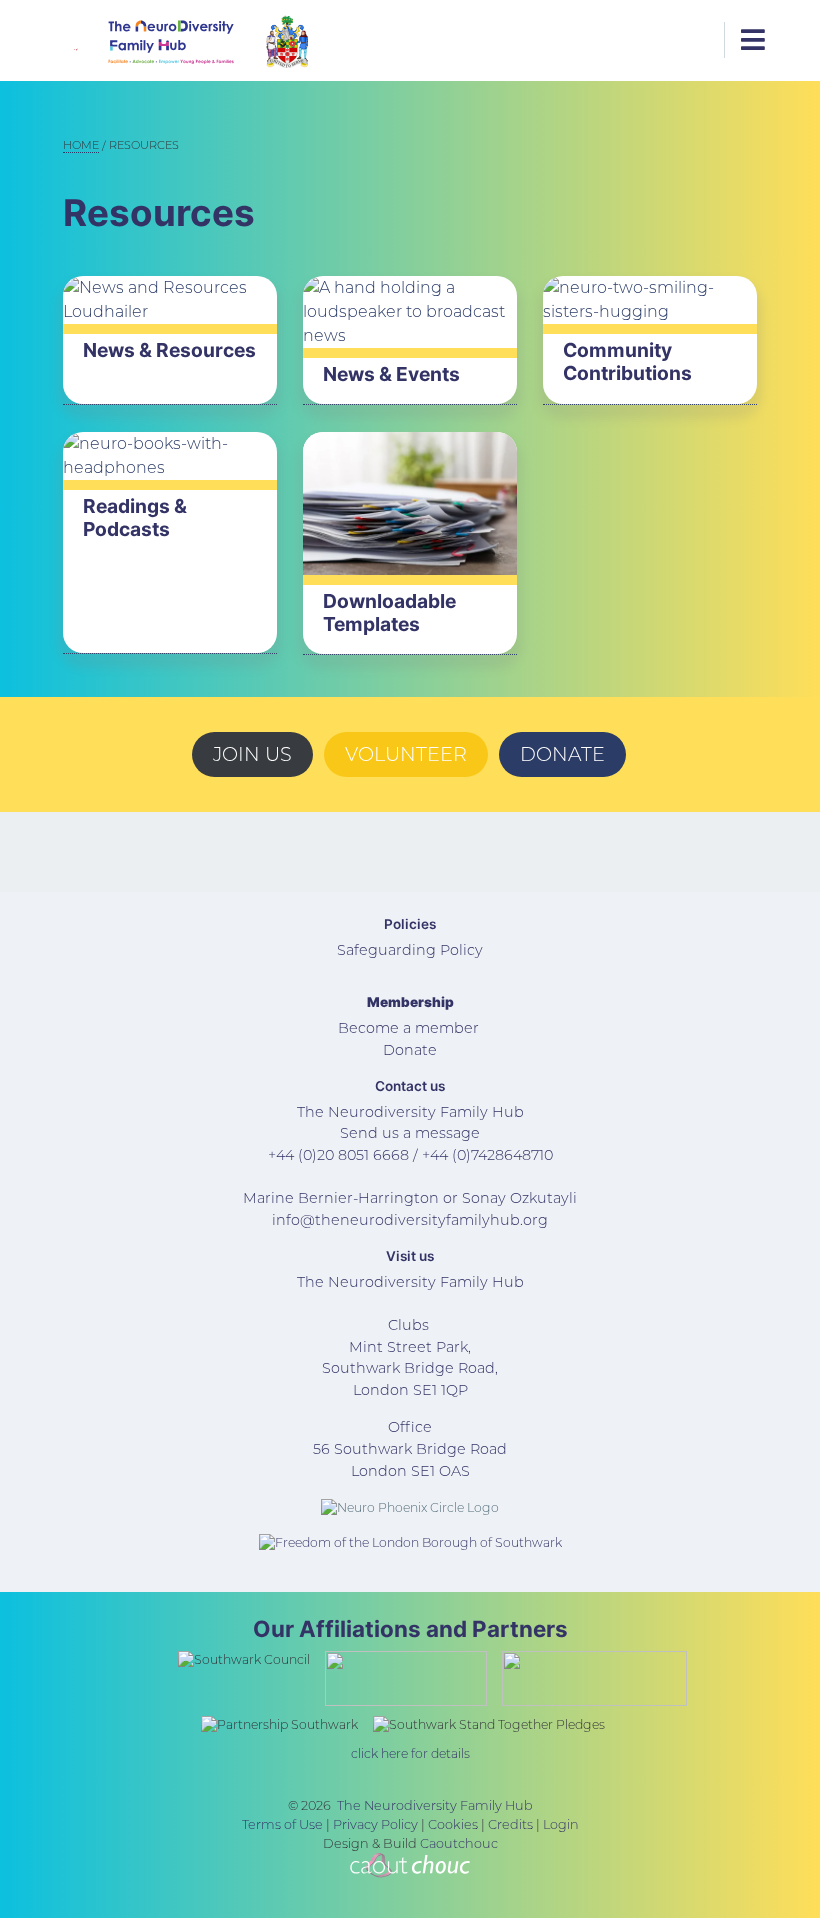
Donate (410, 1050)
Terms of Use (282, 1824)
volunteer (406, 754)
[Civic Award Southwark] (287, 40)
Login (561, 1824)
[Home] (142, 40)
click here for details (410, 1753)
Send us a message (410, 1133)
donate (562, 754)
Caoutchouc (459, 1843)
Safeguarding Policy (410, 950)
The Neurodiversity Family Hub (435, 1805)
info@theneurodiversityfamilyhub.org (410, 1220)
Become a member (408, 1028)
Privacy (355, 1824)
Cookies (453, 1824)
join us (252, 754)
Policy (398, 1824)
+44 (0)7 (450, 1155)
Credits (510, 1824)
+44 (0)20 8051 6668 (338, 1155)
